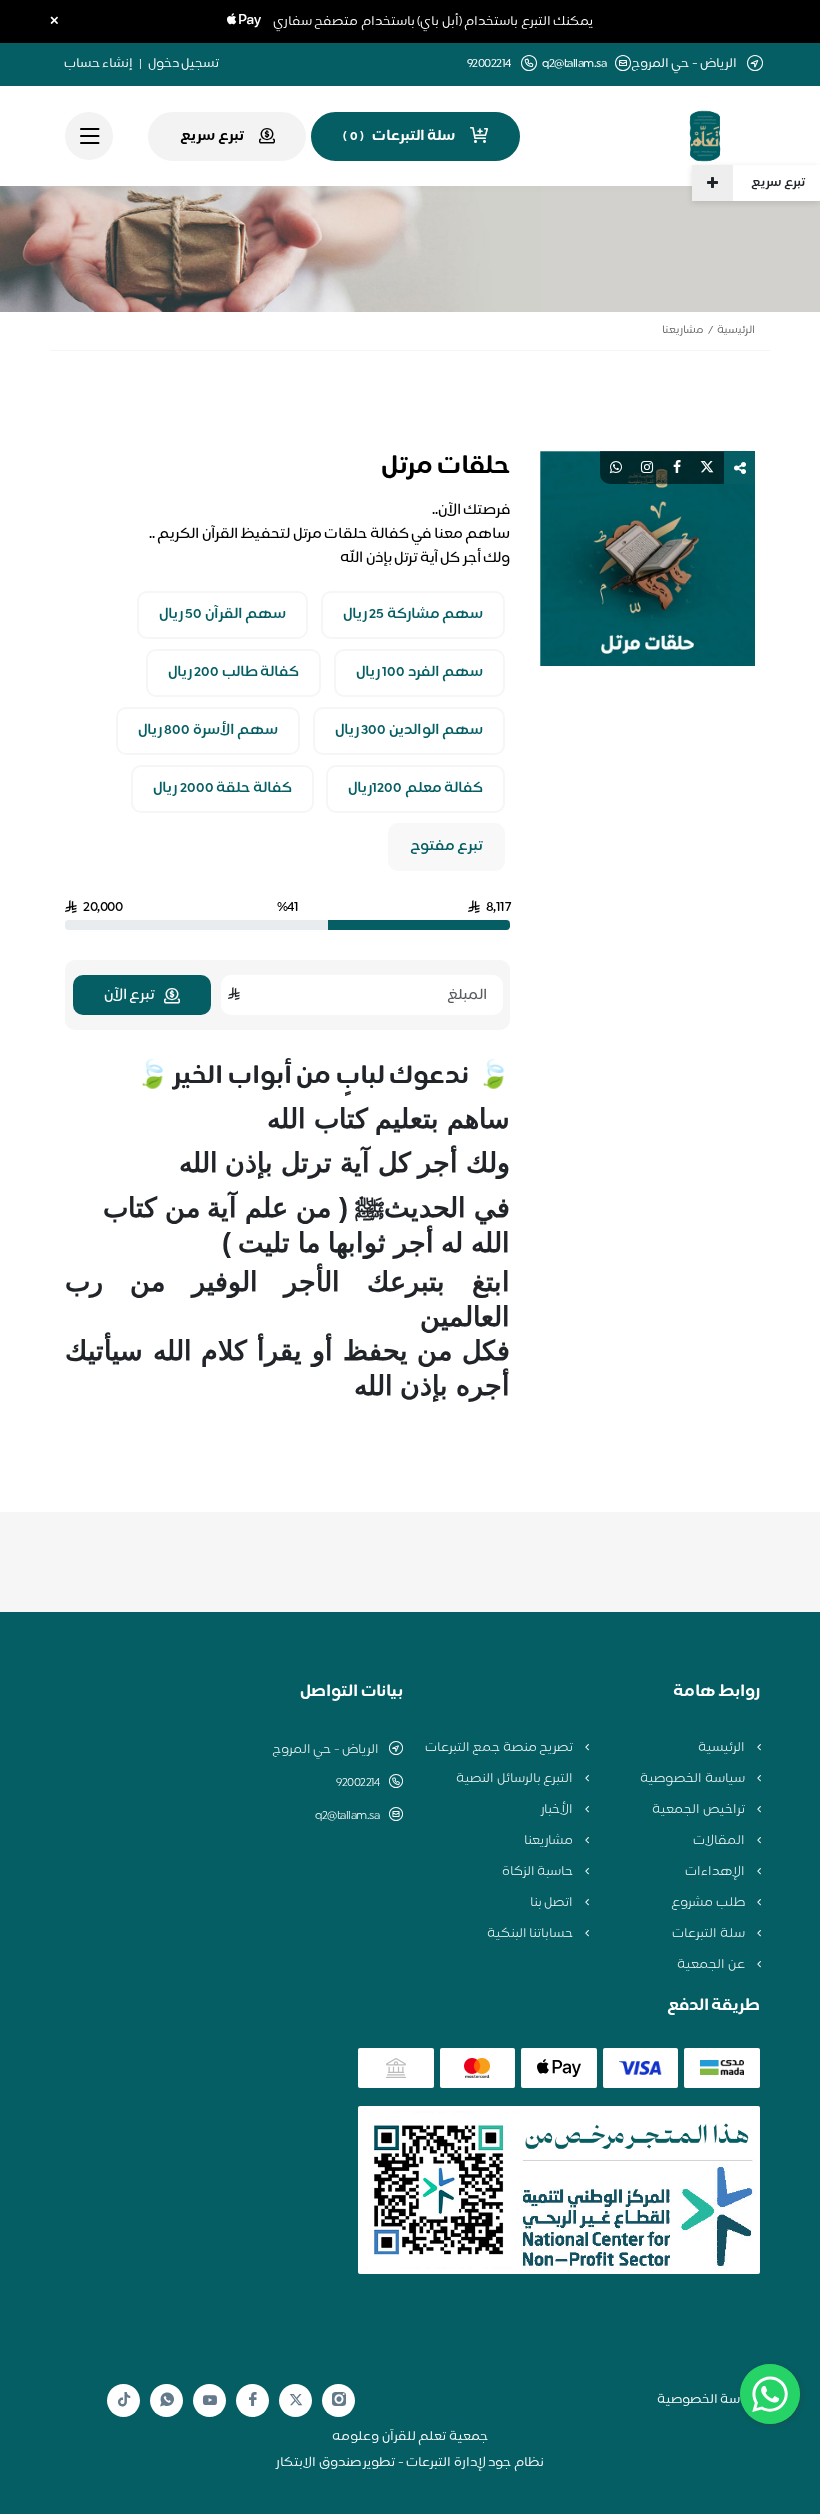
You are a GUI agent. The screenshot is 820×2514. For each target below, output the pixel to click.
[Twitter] (296, 2400)
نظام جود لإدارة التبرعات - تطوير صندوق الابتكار (410, 2463)
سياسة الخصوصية (693, 1779)
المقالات (720, 1841)
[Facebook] (253, 2400)
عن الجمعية (712, 1965)
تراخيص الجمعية (699, 1810)
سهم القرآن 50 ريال (223, 615)
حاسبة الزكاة (539, 1872)
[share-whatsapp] (616, 467)
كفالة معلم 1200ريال (415, 789)
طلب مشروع (709, 1903)
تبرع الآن (129, 995)
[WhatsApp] (167, 2400)
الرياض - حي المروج (326, 1750)
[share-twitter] (707, 467)
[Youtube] (210, 2400)
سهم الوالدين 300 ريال (409, 731)
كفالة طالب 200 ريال (234, 673)
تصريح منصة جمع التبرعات (500, 1748)
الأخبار (558, 1810)
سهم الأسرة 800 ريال (208, 731)
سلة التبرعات (709, 1934)
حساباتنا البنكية (531, 1934)
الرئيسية (736, 330)
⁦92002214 (357, 1783)
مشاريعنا (682, 330)
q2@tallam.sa (574, 64)
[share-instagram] (647, 467)
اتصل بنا (553, 1903)
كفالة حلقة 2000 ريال (222, 789)
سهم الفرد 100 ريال (420, 673)
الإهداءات (716, 1872)
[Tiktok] (124, 2400)
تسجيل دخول (184, 64)
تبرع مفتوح (447, 847)
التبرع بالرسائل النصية (516, 1779)
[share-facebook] (677, 467)
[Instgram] (339, 2400)
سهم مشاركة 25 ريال (413, 615)
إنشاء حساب (99, 64)
